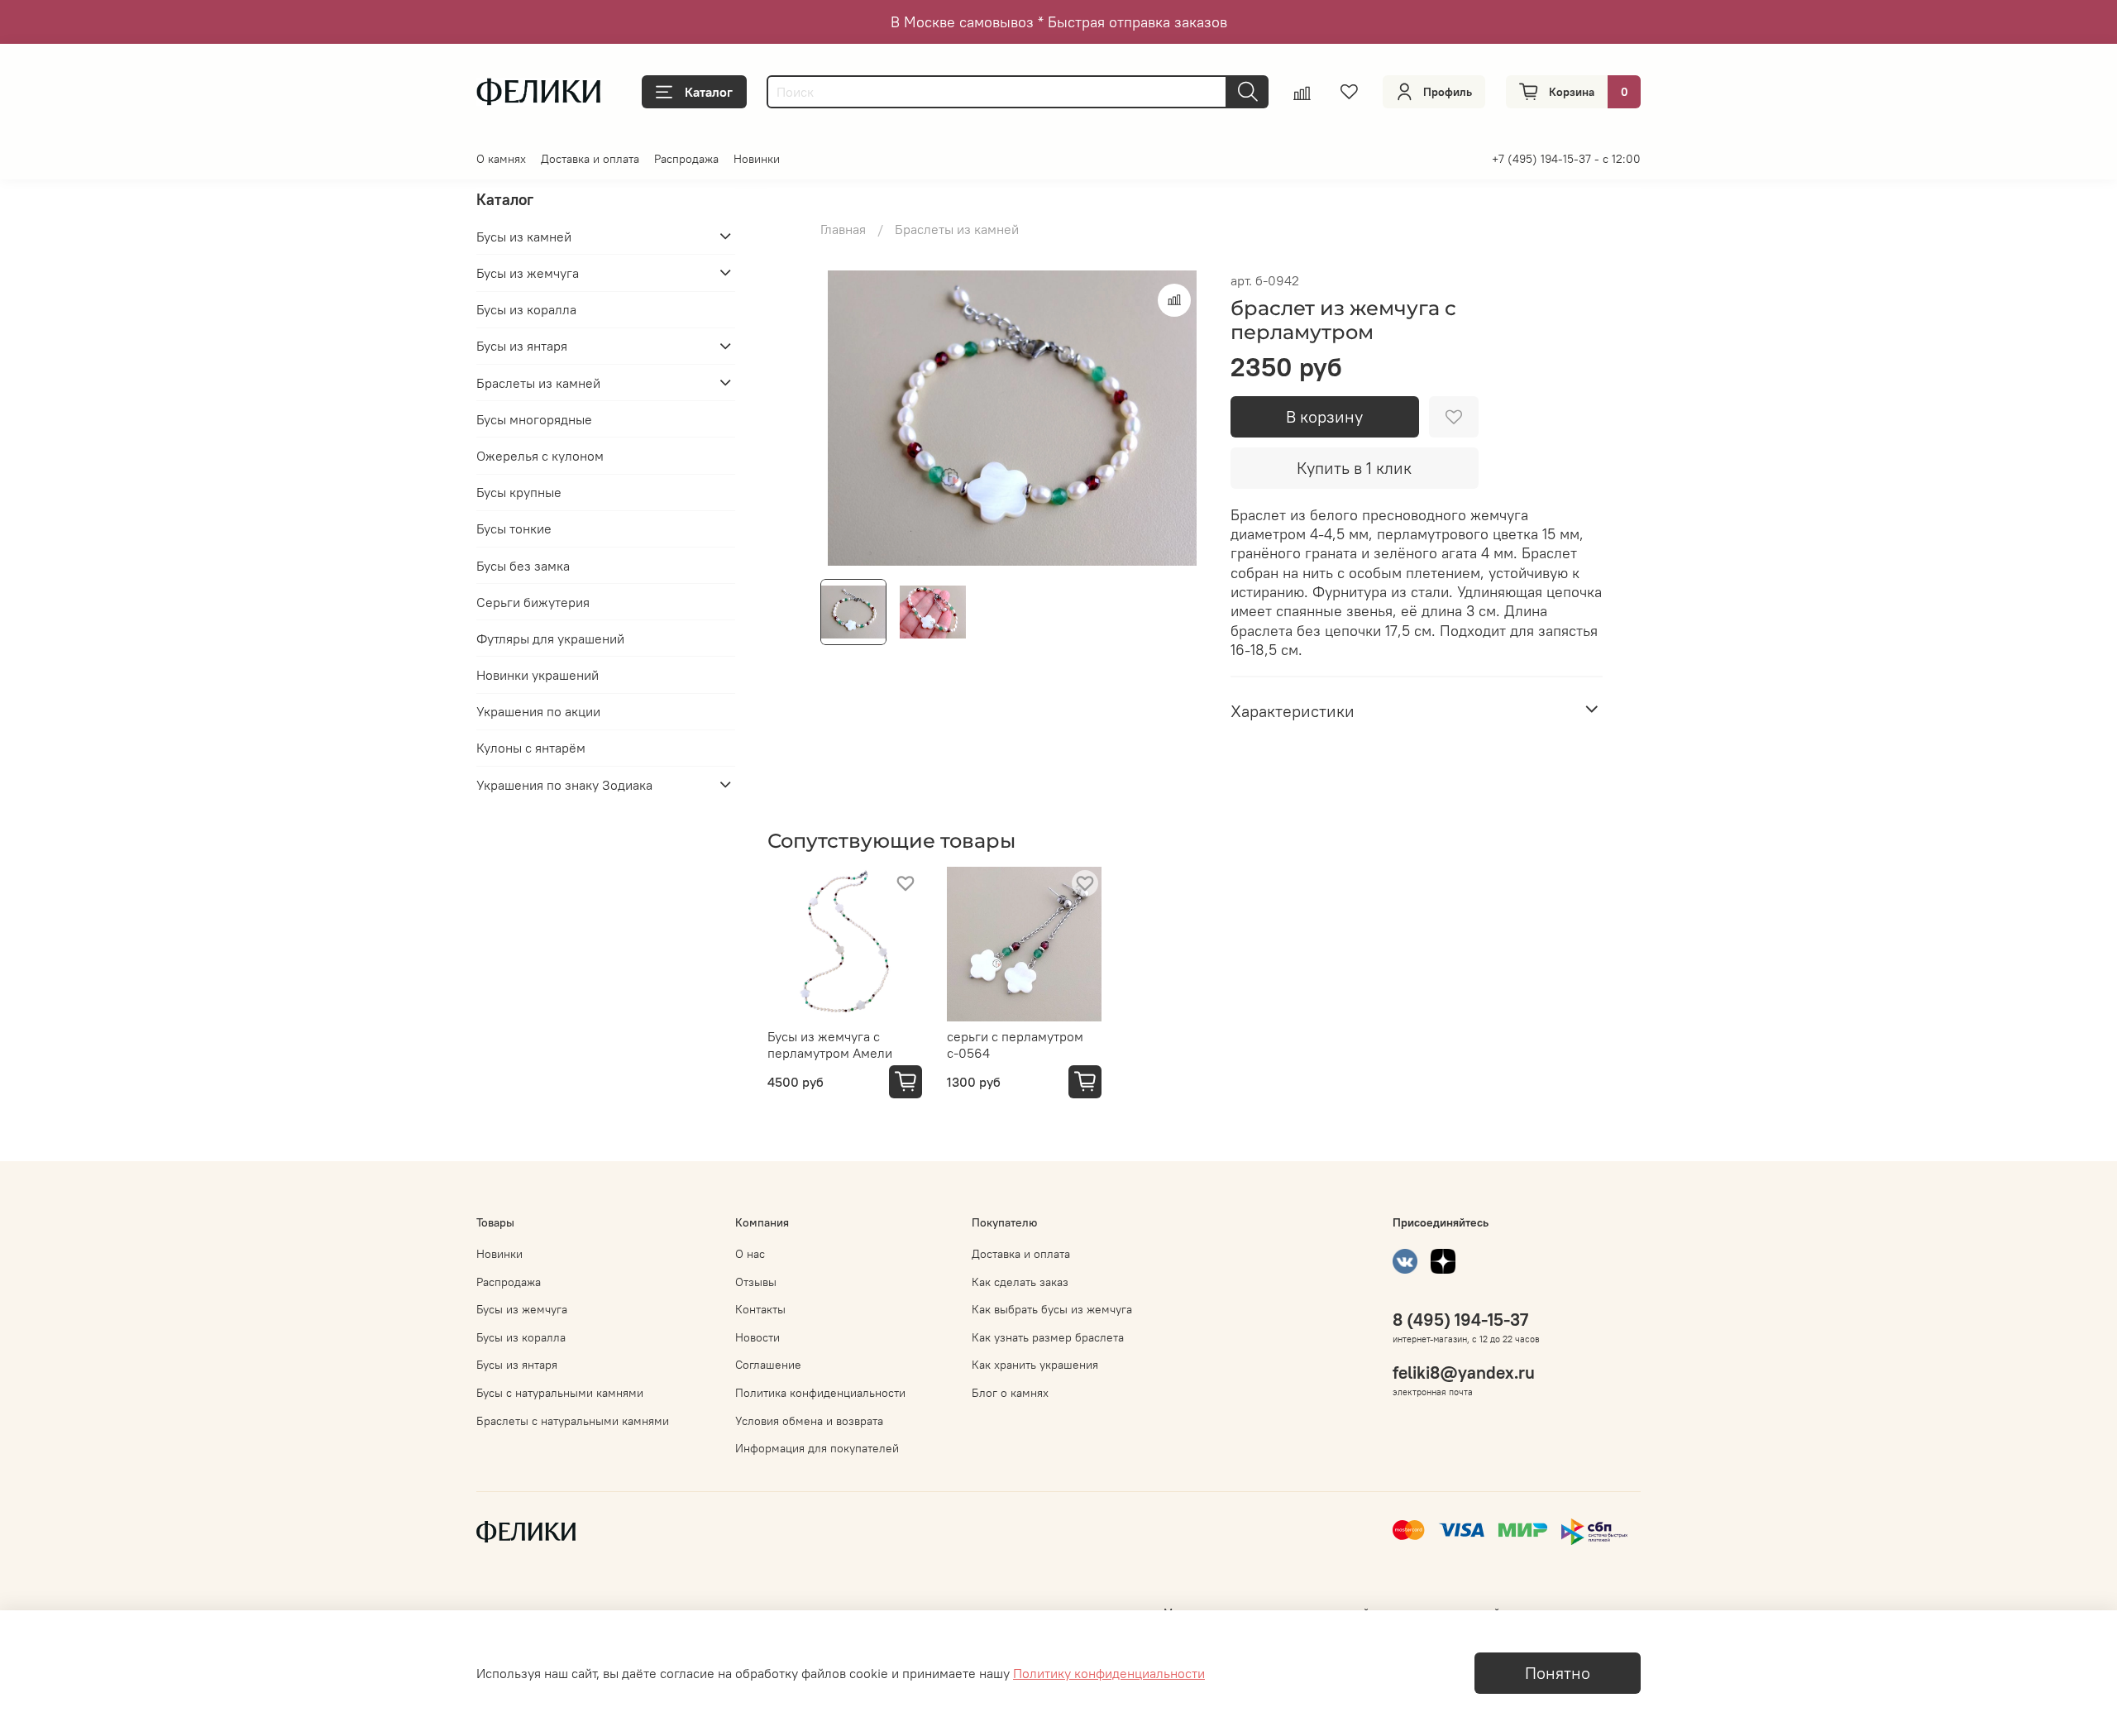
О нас (750, 1254)
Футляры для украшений (550, 638)
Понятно (1558, 1673)
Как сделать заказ (1020, 1282)
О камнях (501, 159)
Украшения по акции (538, 710)
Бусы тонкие (514, 528)
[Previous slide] (847, 418)
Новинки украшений (538, 674)
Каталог (709, 92)
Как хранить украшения (1035, 1365)
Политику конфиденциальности (1109, 1673)
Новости (757, 1337)
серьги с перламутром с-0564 (1015, 1045)
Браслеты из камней (957, 229)
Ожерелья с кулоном (540, 455)
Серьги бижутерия (533, 601)
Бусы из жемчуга (528, 272)
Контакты (760, 1309)
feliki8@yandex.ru (1464, 1373)
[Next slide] (1178, 418)
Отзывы (756, 1282)
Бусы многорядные (534, 418)
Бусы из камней (524, 236)
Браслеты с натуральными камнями (573, 1421)
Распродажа (686, 159)
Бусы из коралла (526, 308)
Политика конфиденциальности (820, 1393)
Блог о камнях (1010, 1393)
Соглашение (768, 1365)
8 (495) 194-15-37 (1460, 1320)
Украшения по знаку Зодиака (564, 784)
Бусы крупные (519, 491)
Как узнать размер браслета (1048, 1337)
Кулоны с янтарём (531, 748)
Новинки (757, 159)
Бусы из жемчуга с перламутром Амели (830, 1045)
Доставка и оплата (590, 159)
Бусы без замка (523, 565)
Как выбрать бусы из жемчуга (1052, 1309)
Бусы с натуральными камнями (560, 1393)
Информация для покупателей (817, 1448)
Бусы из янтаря (522, 346)
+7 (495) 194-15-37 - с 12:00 (1566, 159)
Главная (843, 229)
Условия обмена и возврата (809, 1421)
